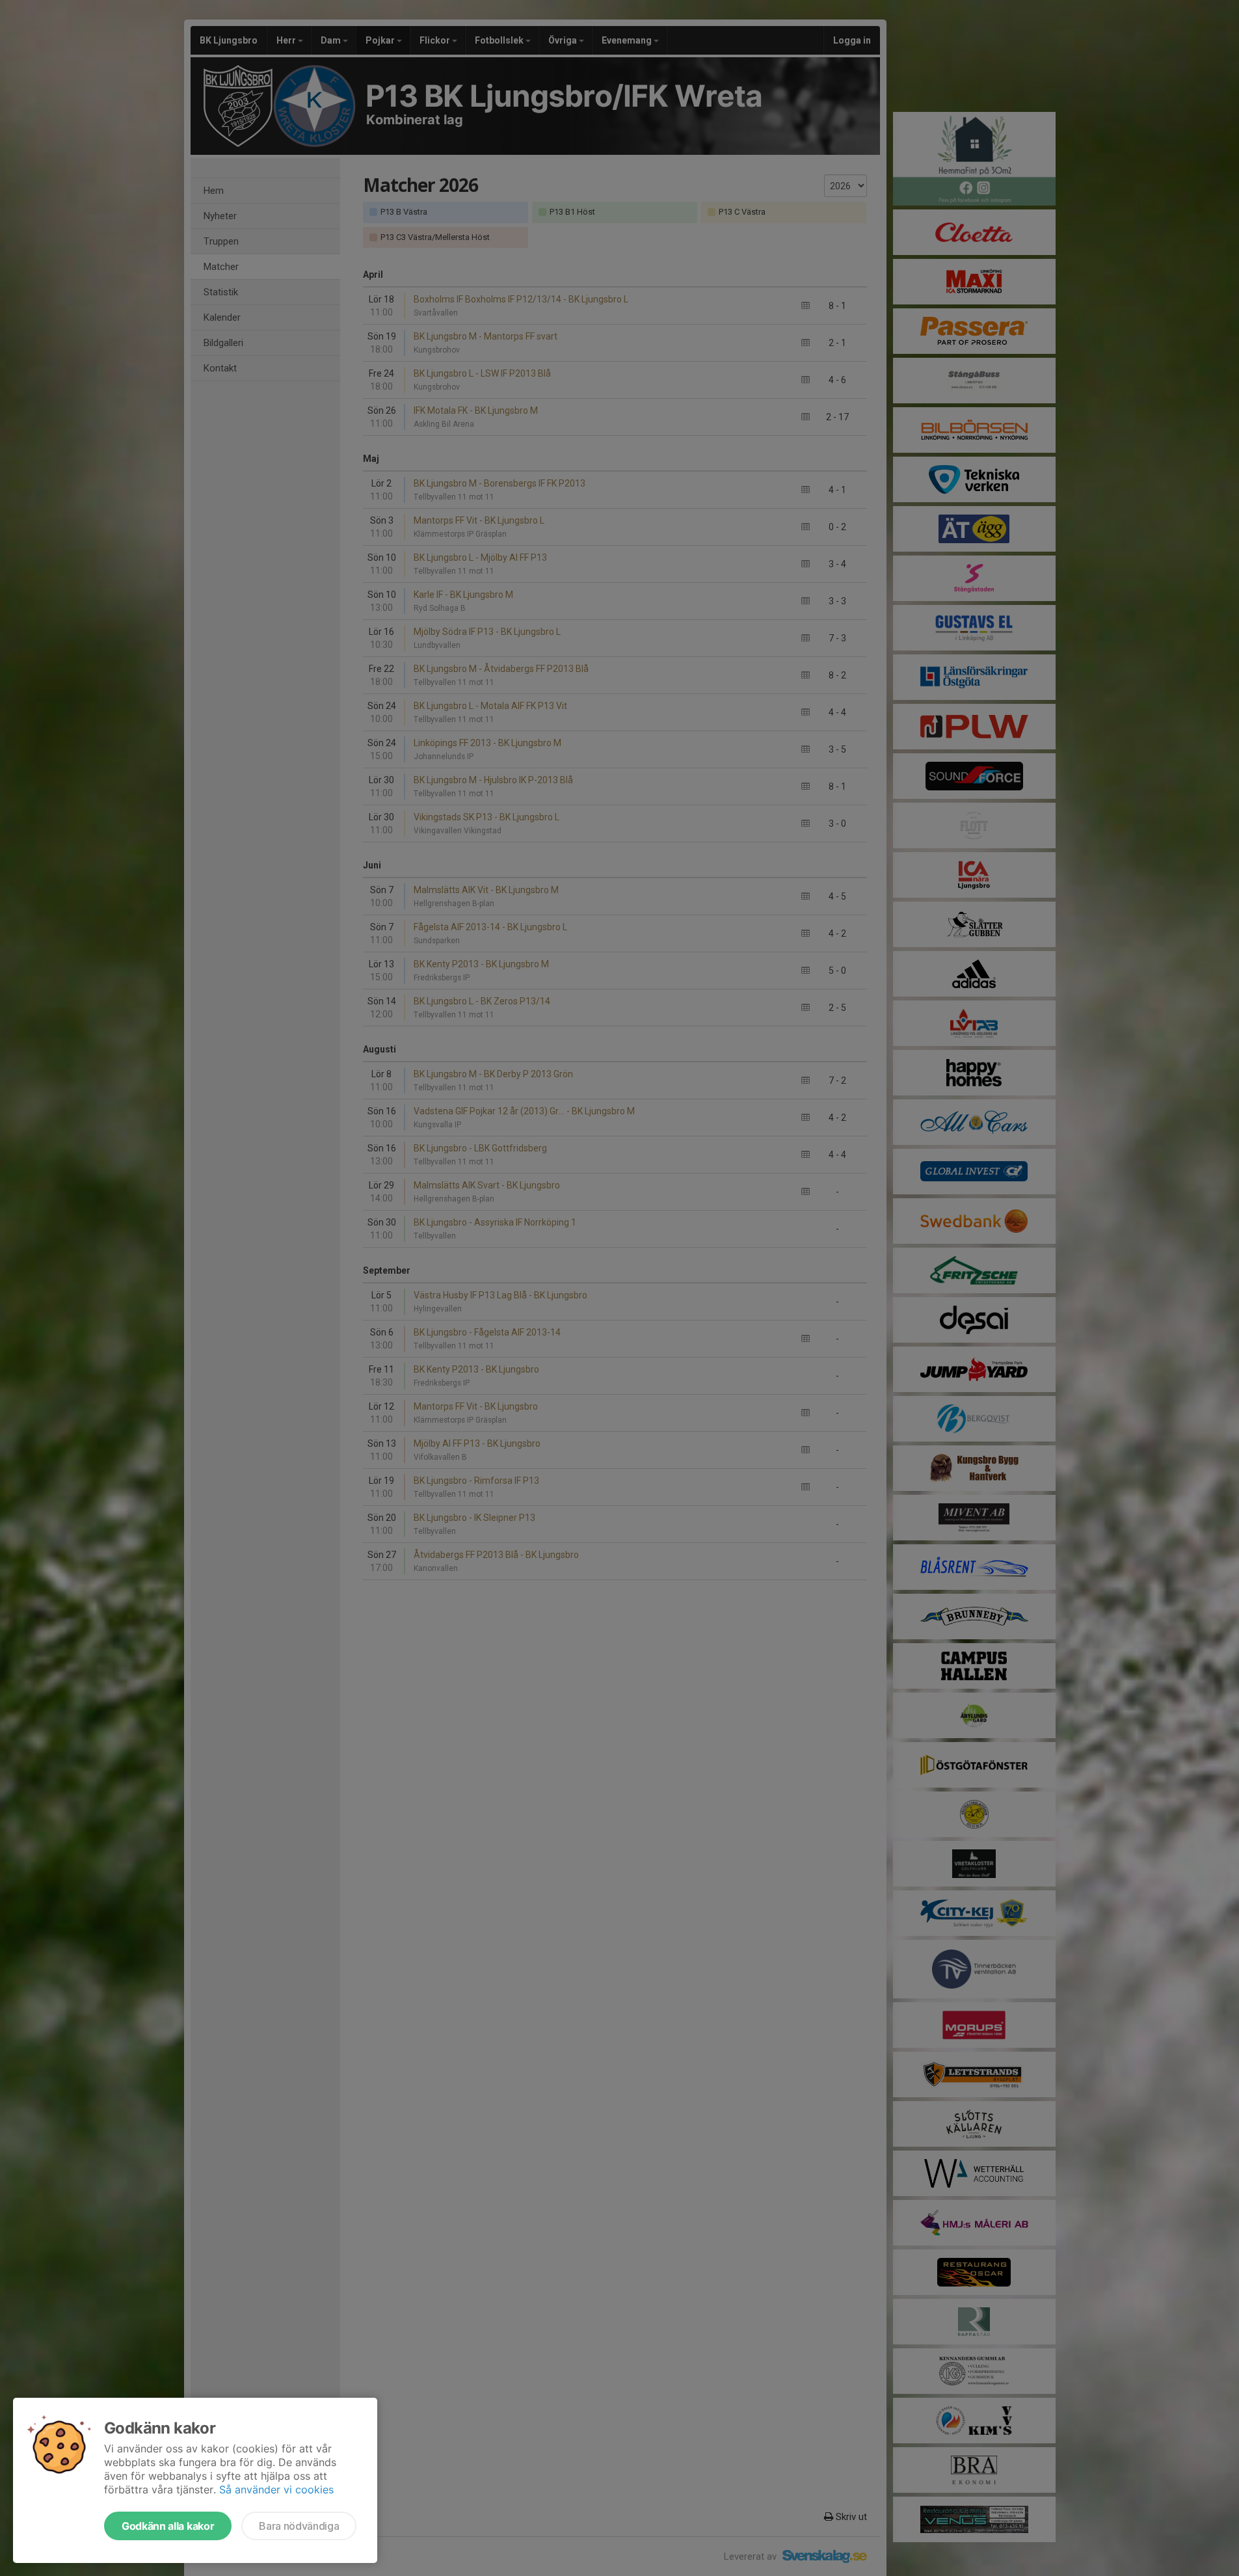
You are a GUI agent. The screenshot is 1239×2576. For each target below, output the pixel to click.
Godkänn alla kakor (168, 2526)
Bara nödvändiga (299, 2526)
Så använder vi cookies (276, 2489)
